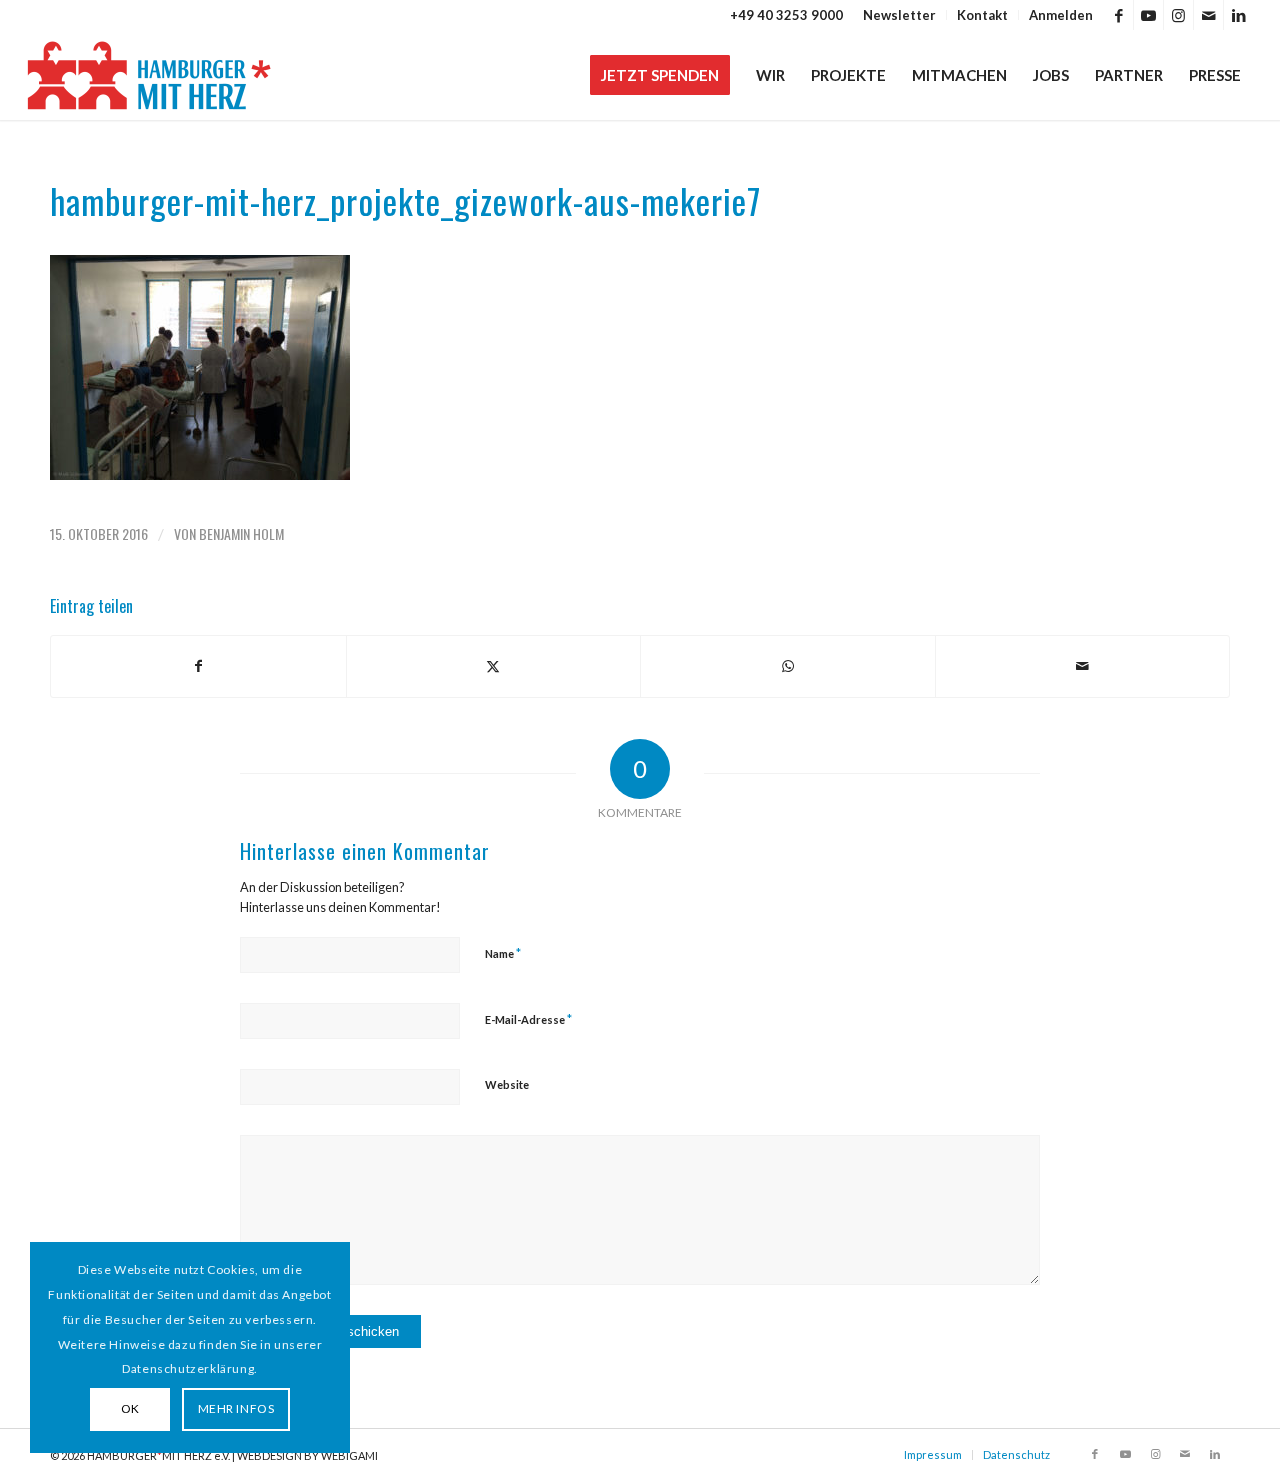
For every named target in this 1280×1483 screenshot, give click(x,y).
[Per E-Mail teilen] (1083, 666)
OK (130, 1408)
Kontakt (982, 15)
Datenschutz (1016, 1454)
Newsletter (899, 15)
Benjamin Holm (241, 533)
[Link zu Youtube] (1148, 15)
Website (507, 1084)
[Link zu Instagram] (1178, 15)
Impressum (933, 1454)
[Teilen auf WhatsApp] (788, 666)
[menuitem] (900, 15)
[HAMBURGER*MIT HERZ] (150, 75)
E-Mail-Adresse (528, 1019)
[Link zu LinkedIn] (1239, 15)
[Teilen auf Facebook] (198, 666)
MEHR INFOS (236, 1408)
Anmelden (1061, 15)
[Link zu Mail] (1208, 15)
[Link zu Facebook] (1118, 15)
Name (503, 953)
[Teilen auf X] (494, 666)
